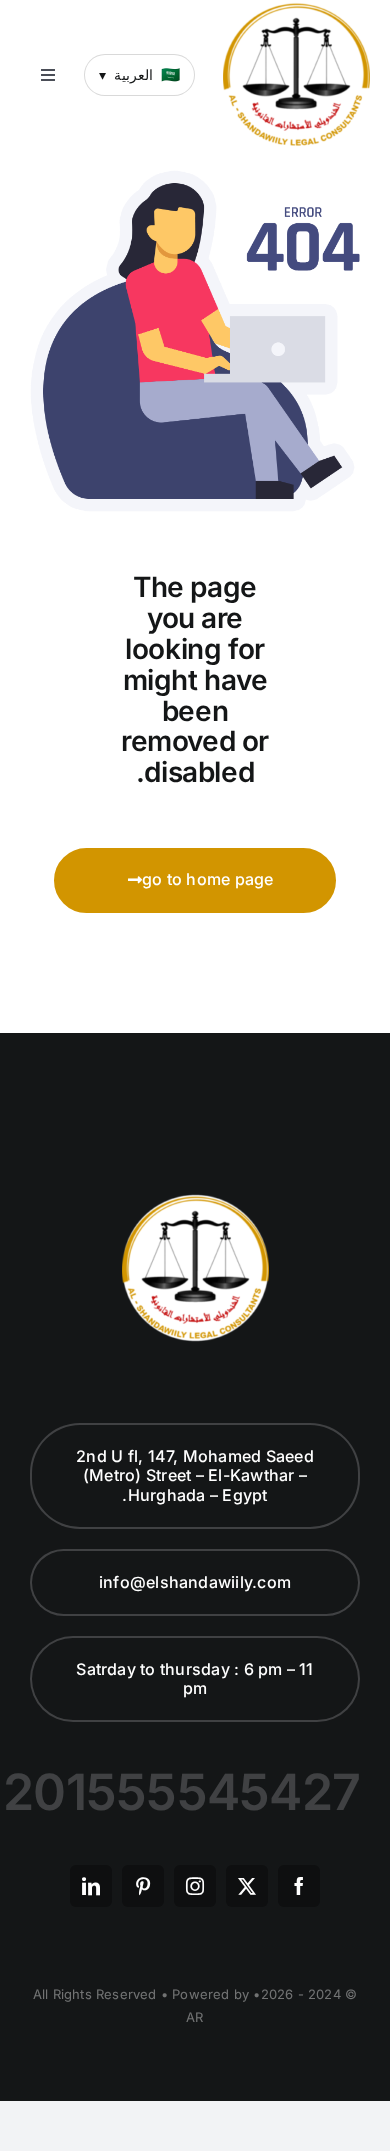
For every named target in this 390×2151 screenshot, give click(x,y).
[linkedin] (91, 1886)
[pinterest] (143, 1886)
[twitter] (247, 1886)
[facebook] (299, 1886)
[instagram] (195, 1886)
